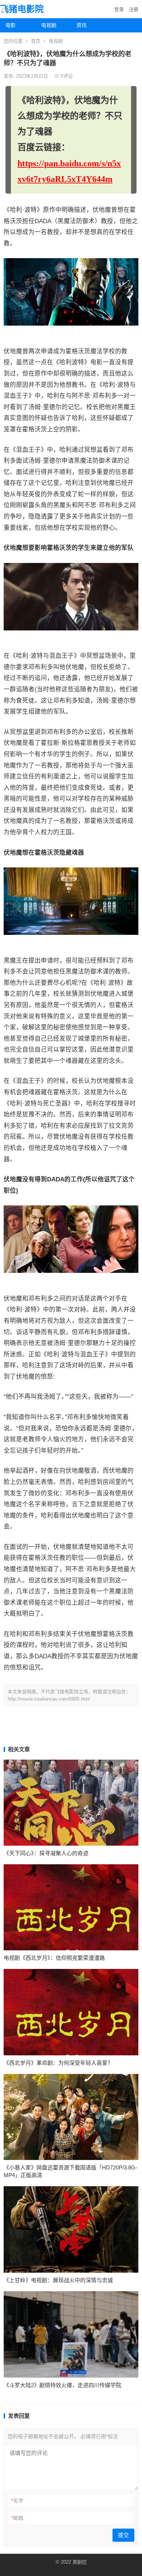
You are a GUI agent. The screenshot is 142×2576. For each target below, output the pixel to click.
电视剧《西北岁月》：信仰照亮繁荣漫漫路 (54, 1958)
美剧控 (80, 2562)
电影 (11, 25)
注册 (134, 9)
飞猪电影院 (22, 9)
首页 (36, 41)
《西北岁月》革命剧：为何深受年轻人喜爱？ (58, 2063)
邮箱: (18, 2518)
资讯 (82, 25)
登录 (119, 9)
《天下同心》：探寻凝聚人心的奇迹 (46, 1853)
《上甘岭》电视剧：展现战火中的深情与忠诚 (58, 2280)
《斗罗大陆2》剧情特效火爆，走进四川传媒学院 (62, 2385)
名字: (18, 2501)
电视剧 (49, 25)
